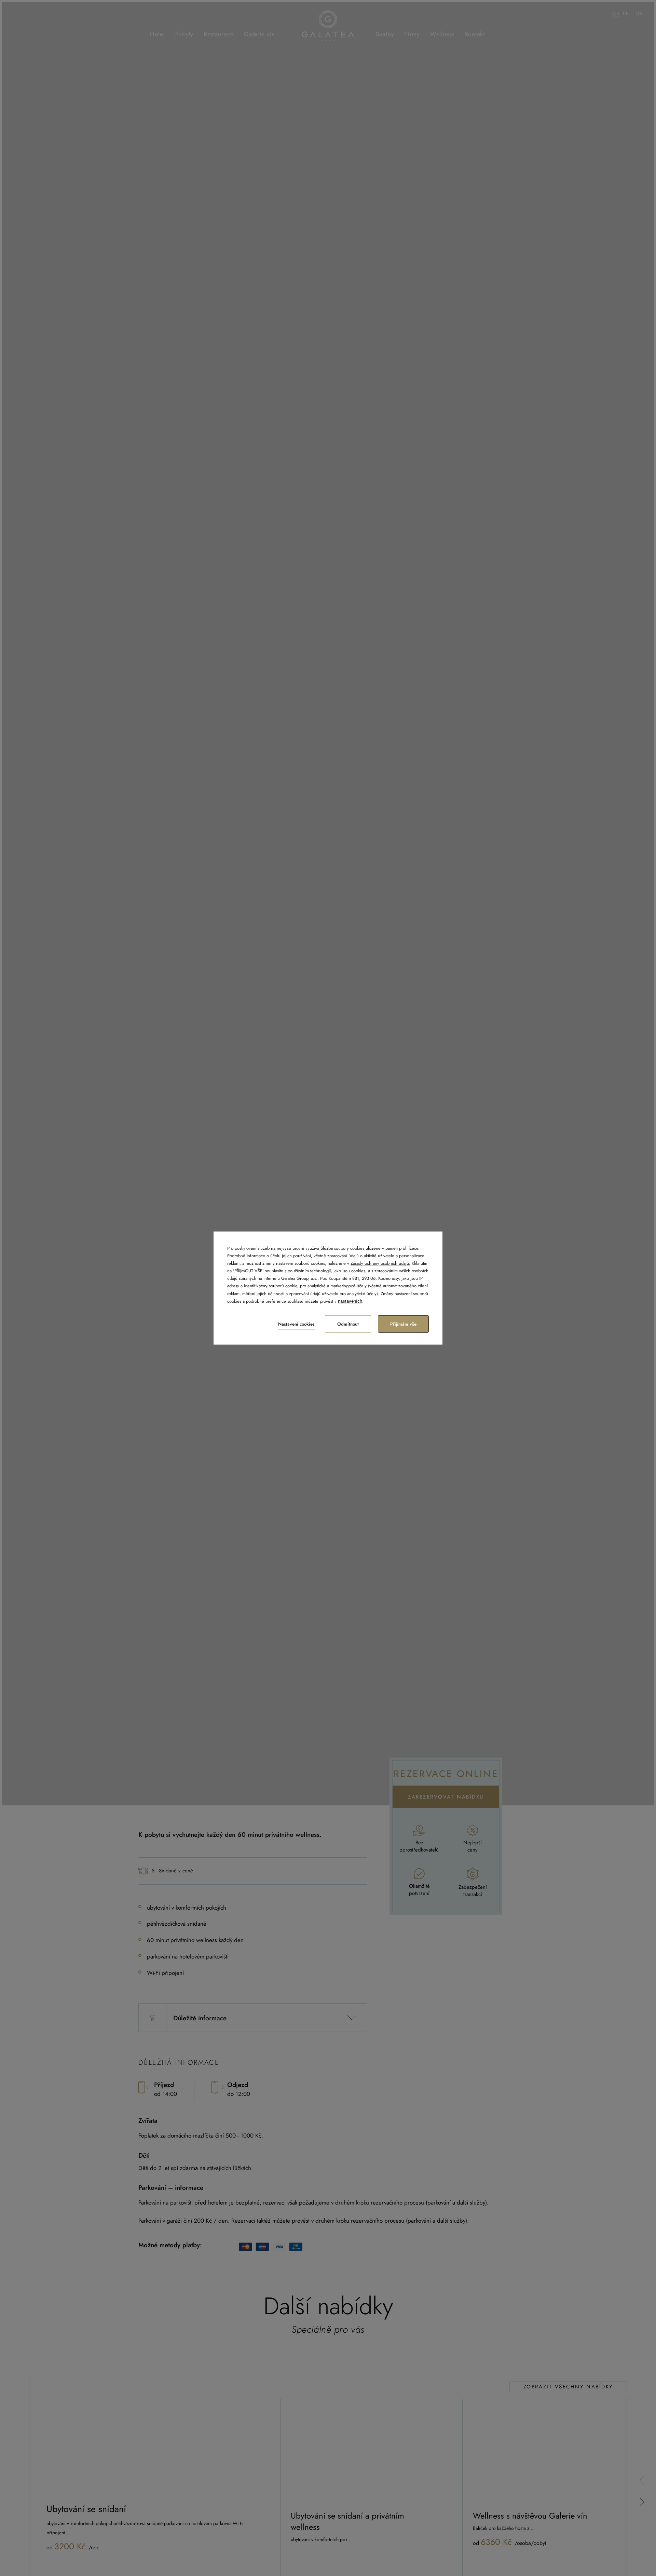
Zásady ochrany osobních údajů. (380, 1263)
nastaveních (350, 1301)
